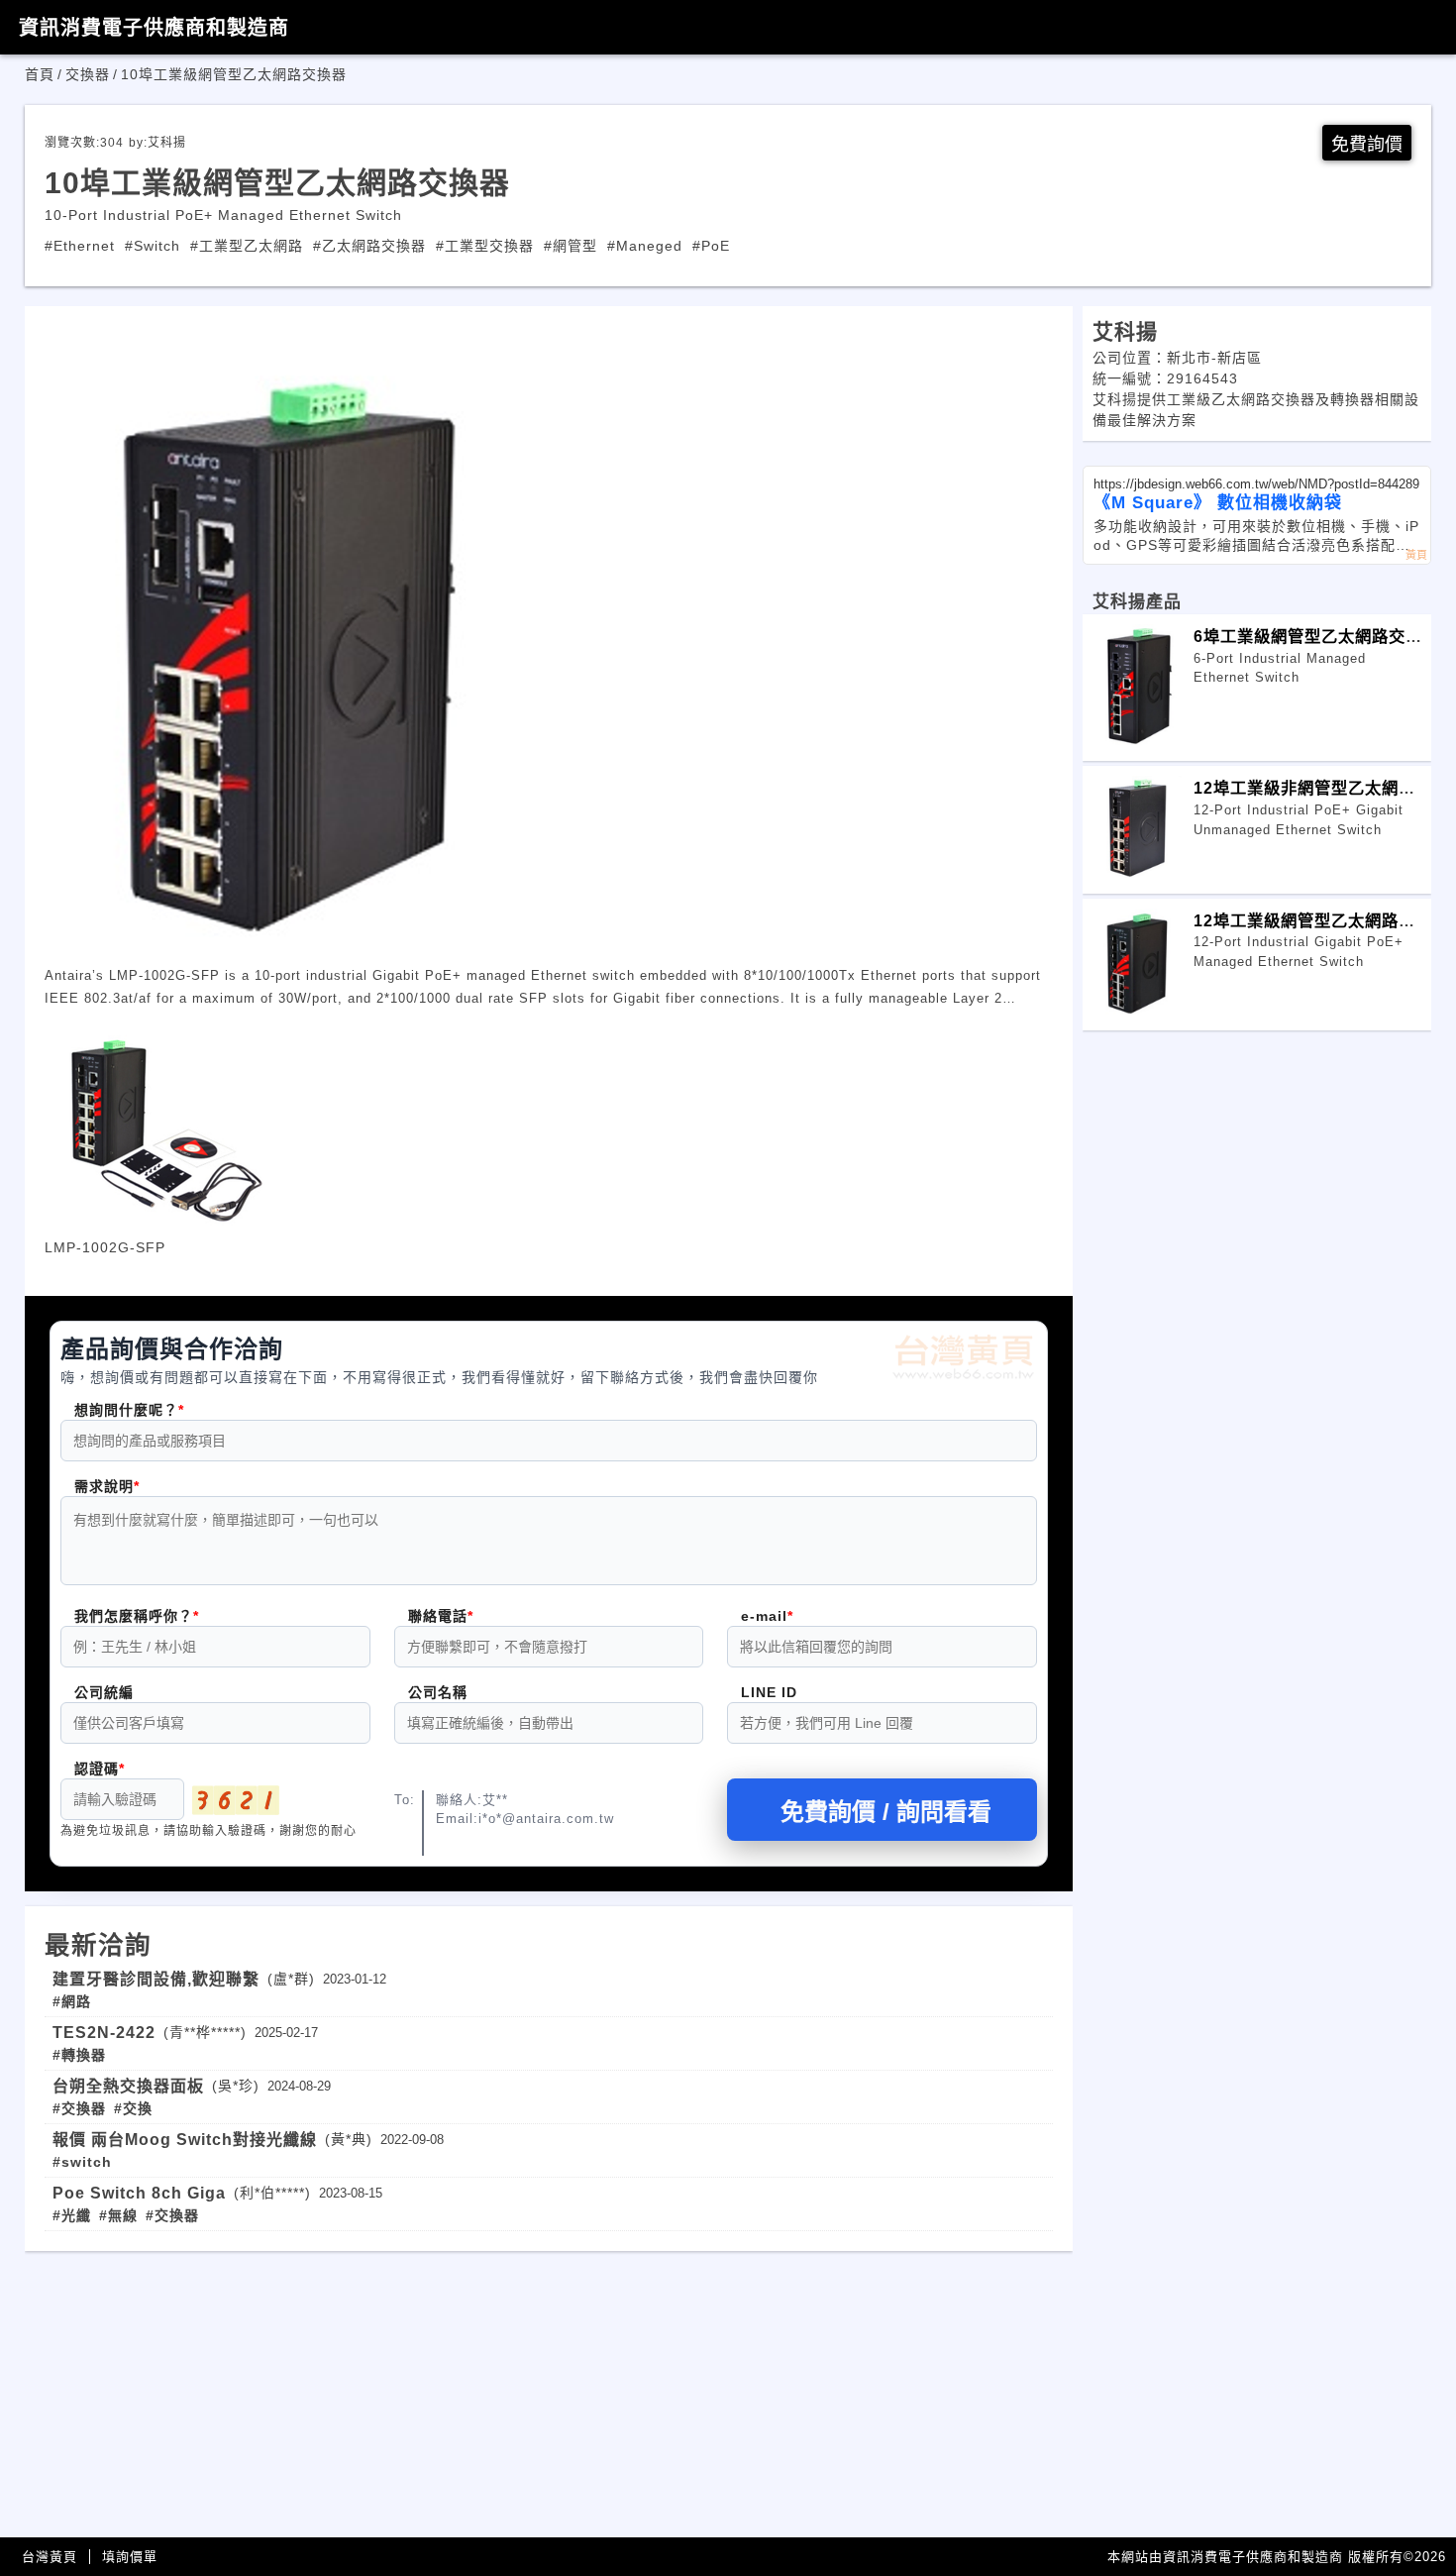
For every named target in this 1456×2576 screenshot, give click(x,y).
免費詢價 (1367, 145)
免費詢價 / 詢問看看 (886, 1812)
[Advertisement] (549, 2390)
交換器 (88, 74)
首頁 (40, 74)
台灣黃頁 (50, 2557)
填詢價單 (130, 2557)
